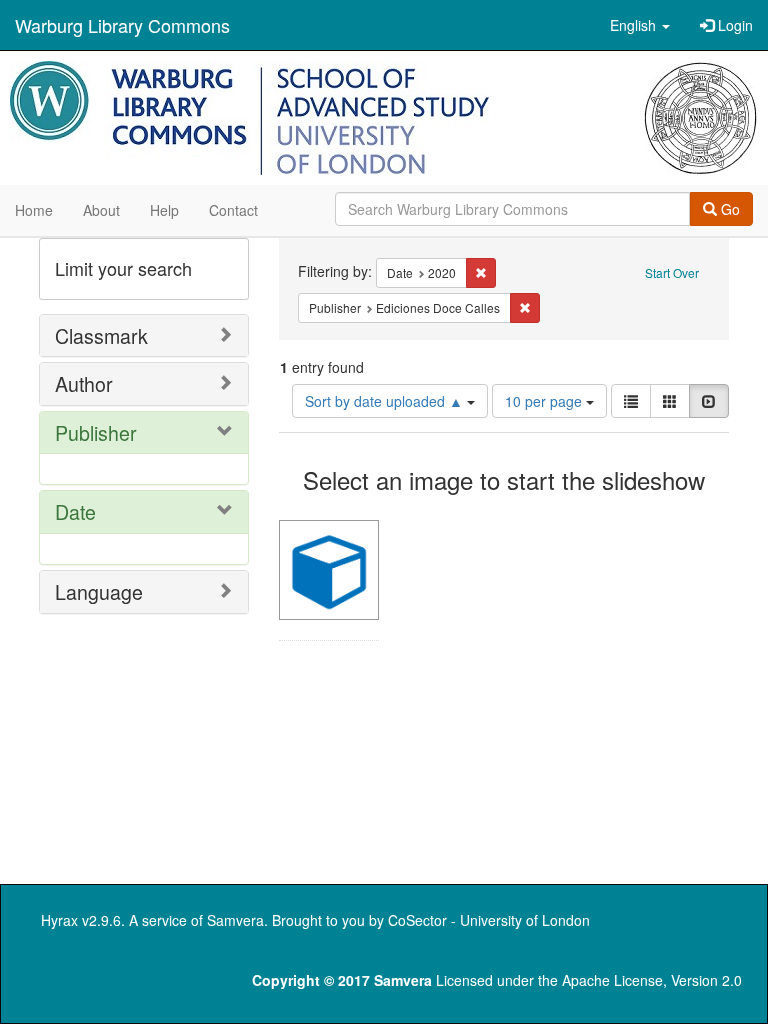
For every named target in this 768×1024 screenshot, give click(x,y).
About (101, 210)
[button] (640, 25)
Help (164, 210)
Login (733, 25)
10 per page (545, 401)
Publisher (96, 432)
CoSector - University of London (489, 920)
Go (728, 209)
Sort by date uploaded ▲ (386, 401)
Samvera (235, 920)
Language (99, 591)
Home (34, 210)
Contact (233, 210)
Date (75, 511)
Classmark (101, 335)
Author (84, 383)
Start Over (672, 272)
